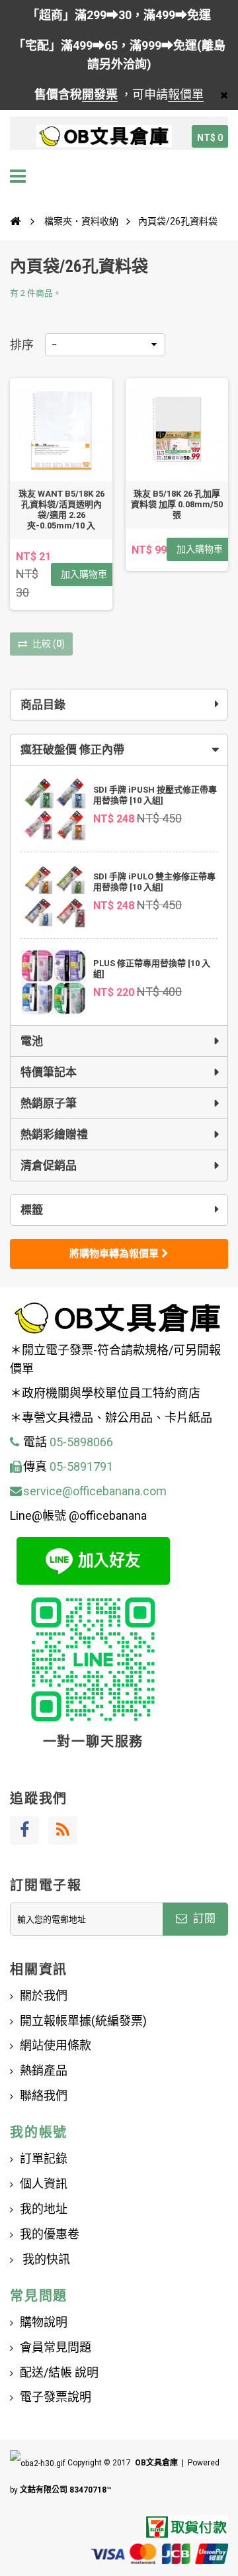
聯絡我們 (44, 2096)
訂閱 (203, 1918)
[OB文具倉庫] (104, 136)
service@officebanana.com (95, 1491)
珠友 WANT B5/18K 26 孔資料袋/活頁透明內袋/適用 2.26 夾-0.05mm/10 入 (61, 510)
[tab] (119, 750)
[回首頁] (15, 221)
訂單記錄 (44, 2158)
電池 (32, 1041)
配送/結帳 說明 (59, 2372)
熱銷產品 (44, 2070)
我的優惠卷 (50, 2234)
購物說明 (44, 2322)
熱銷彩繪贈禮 (54, 1134)
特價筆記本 (49, 1072)
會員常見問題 (56, 2347)
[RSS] (63, 1830)
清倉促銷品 (49, 1165)
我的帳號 (39, 2132)
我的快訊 (45, 2259)
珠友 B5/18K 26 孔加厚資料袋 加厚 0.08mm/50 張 (177, 504)
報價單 (186, 94)
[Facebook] (24, 1830)
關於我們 (44, 1996)
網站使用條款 (56, 2045)
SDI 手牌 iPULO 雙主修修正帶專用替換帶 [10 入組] (154, 882)
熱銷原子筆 (49, 1103)
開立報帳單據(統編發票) (83, 2021)
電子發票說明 (56, 2397)
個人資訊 (44, 2184)
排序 (22, 345)
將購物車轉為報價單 (115, 1254)
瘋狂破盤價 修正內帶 (72, 750)
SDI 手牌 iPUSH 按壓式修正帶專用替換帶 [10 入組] (155, 795)
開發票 (100, 94)
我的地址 (44, 2209)
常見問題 (39, 2296)
